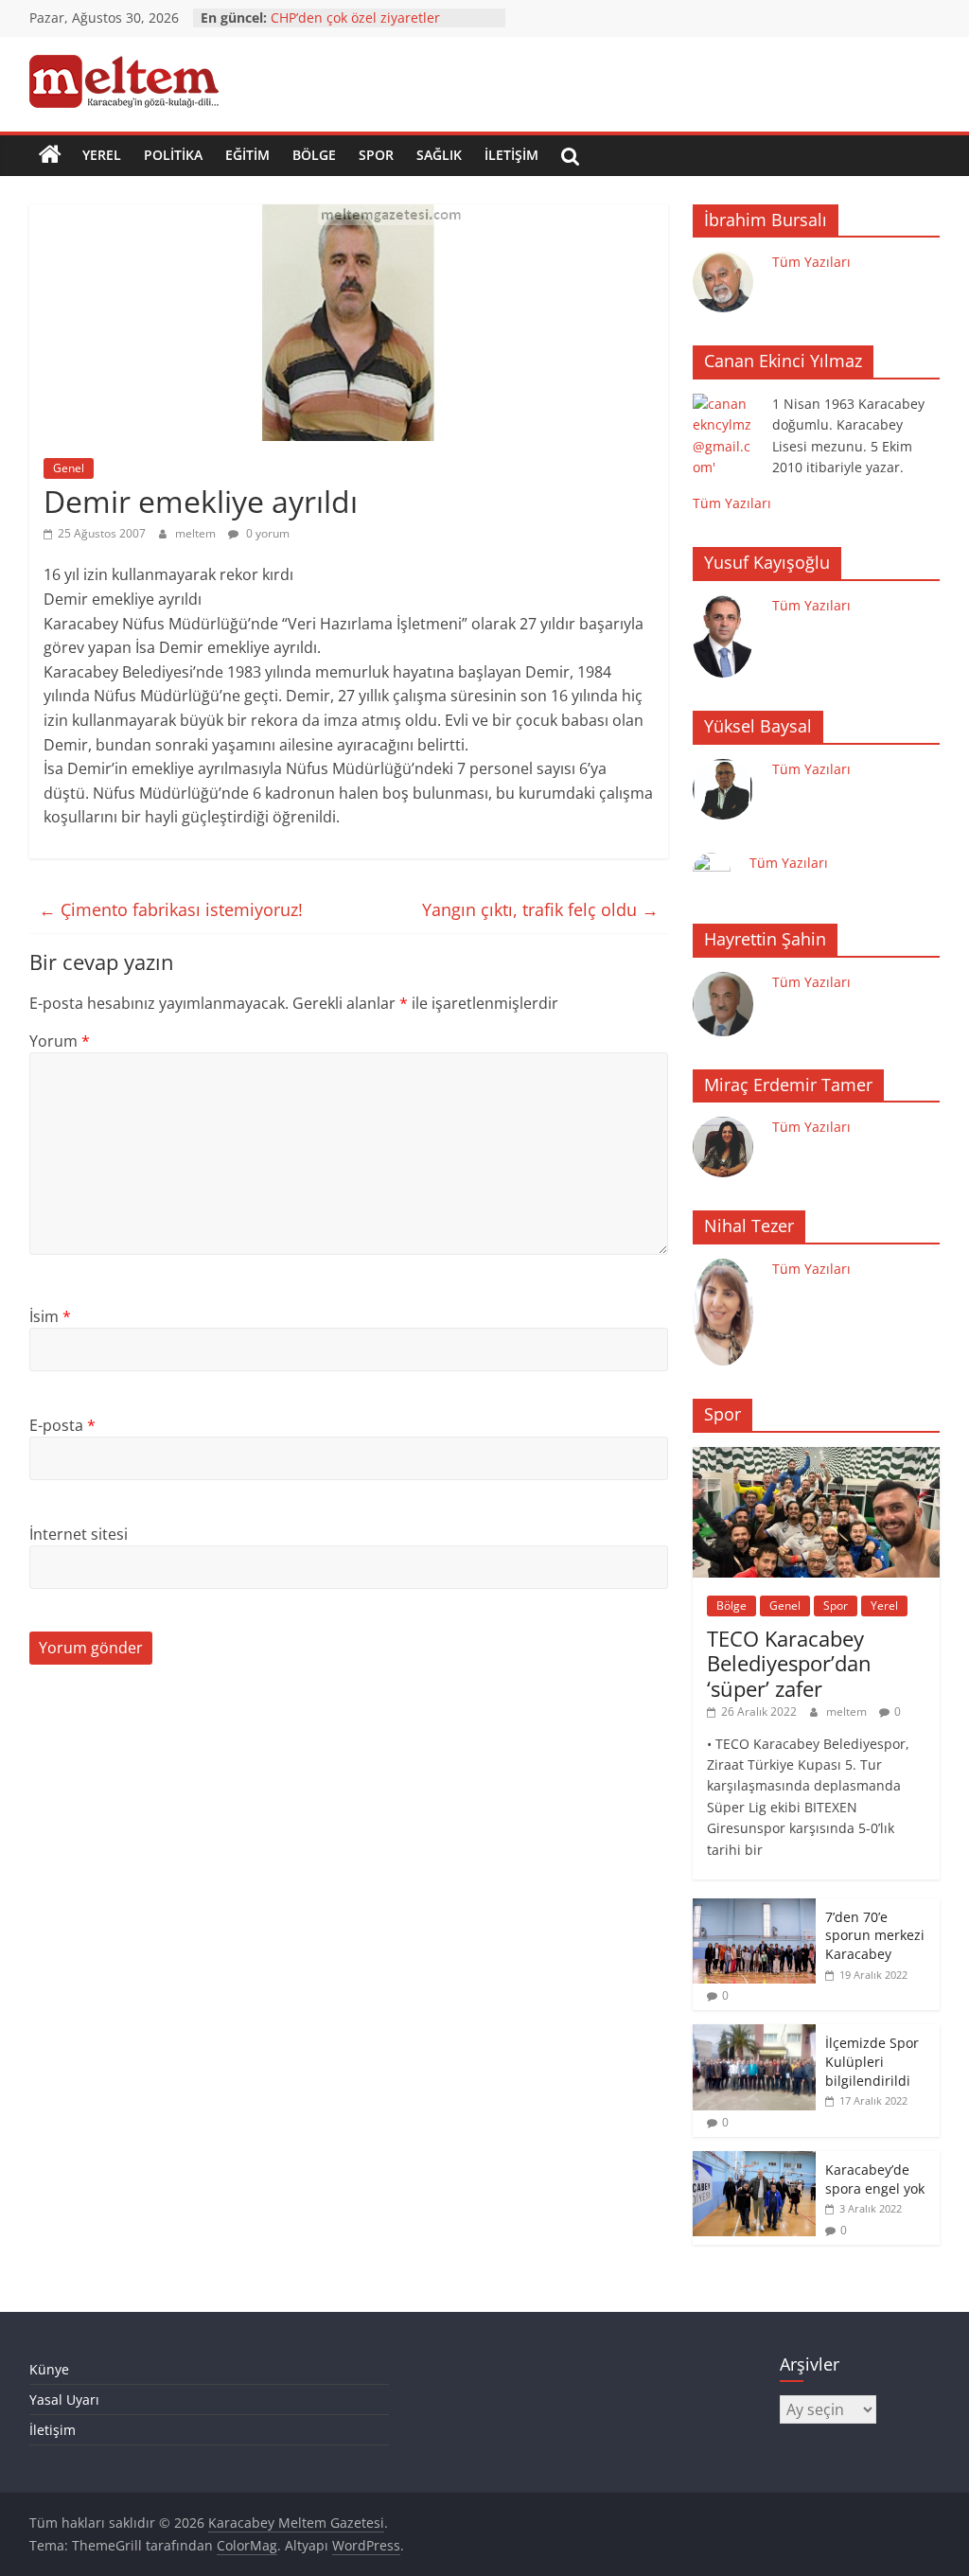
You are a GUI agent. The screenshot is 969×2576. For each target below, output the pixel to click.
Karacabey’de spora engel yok (875, 2179)
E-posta (62, 1425)
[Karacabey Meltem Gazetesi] (50, 155)
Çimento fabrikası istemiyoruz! (171, 909)
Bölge (314, 155)
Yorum (60, 1041)
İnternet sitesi (79, 1534)
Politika (173, 155)
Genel (69, 468)
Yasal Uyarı (64, 2400)
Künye (49, 2369)
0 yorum (266, 533)
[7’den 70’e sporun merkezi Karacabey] (754, 1908)
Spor (376, 155)
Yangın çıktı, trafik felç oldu (540, 909)
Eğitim (247, 155)
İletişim (511, 155)
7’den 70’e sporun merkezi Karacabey (875, 1935)
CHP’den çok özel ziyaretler (355, 18)
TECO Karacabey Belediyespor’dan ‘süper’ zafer (789, 1663)
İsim (50, 1316)
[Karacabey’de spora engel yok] (754, 2161)
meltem (197, 533)
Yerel (102, 155)
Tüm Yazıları (811, 262)
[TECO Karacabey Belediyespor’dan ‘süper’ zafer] (817, 1457)
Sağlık (439, 155)
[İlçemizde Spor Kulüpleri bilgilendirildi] (754, 2034)
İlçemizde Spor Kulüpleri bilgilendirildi (872, 2061)
